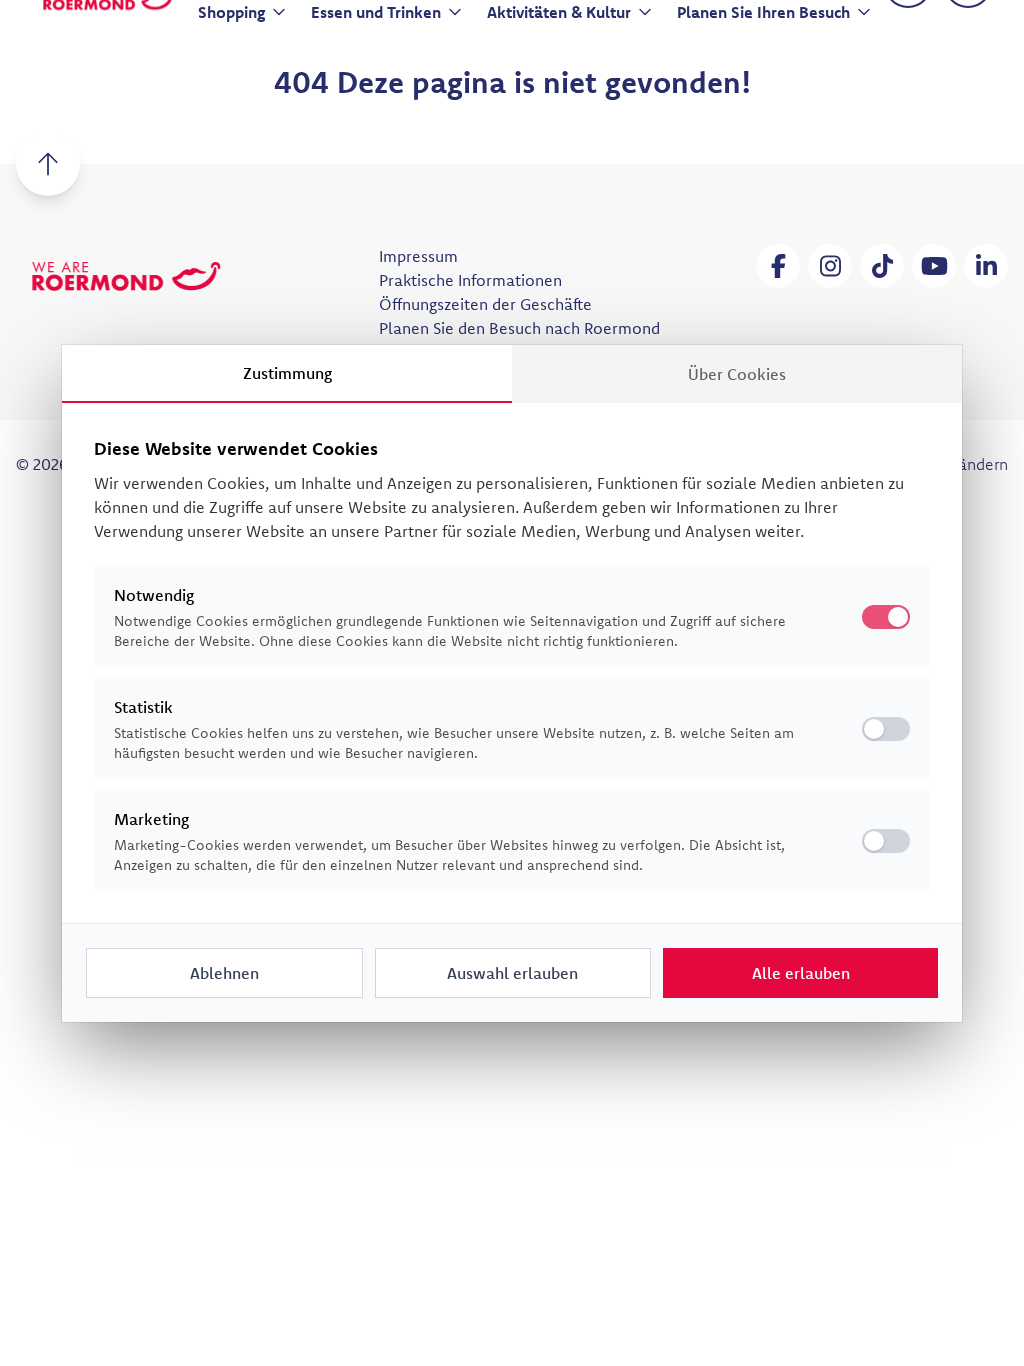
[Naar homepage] (126, 276)
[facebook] (778, 266)
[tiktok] (882, 266)
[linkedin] (986, 266)
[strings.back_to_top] (48, 164)
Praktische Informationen (470, 280)
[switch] (886, 729)
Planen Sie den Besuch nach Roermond (519, 328)
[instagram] (830, 266)
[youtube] (934, 266)
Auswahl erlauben (512, 973)
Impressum (418, 256)
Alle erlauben (801, 973)
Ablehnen (224, 973)
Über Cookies (737, 374)
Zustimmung (287, 373)
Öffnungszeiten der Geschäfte (485, 304)
